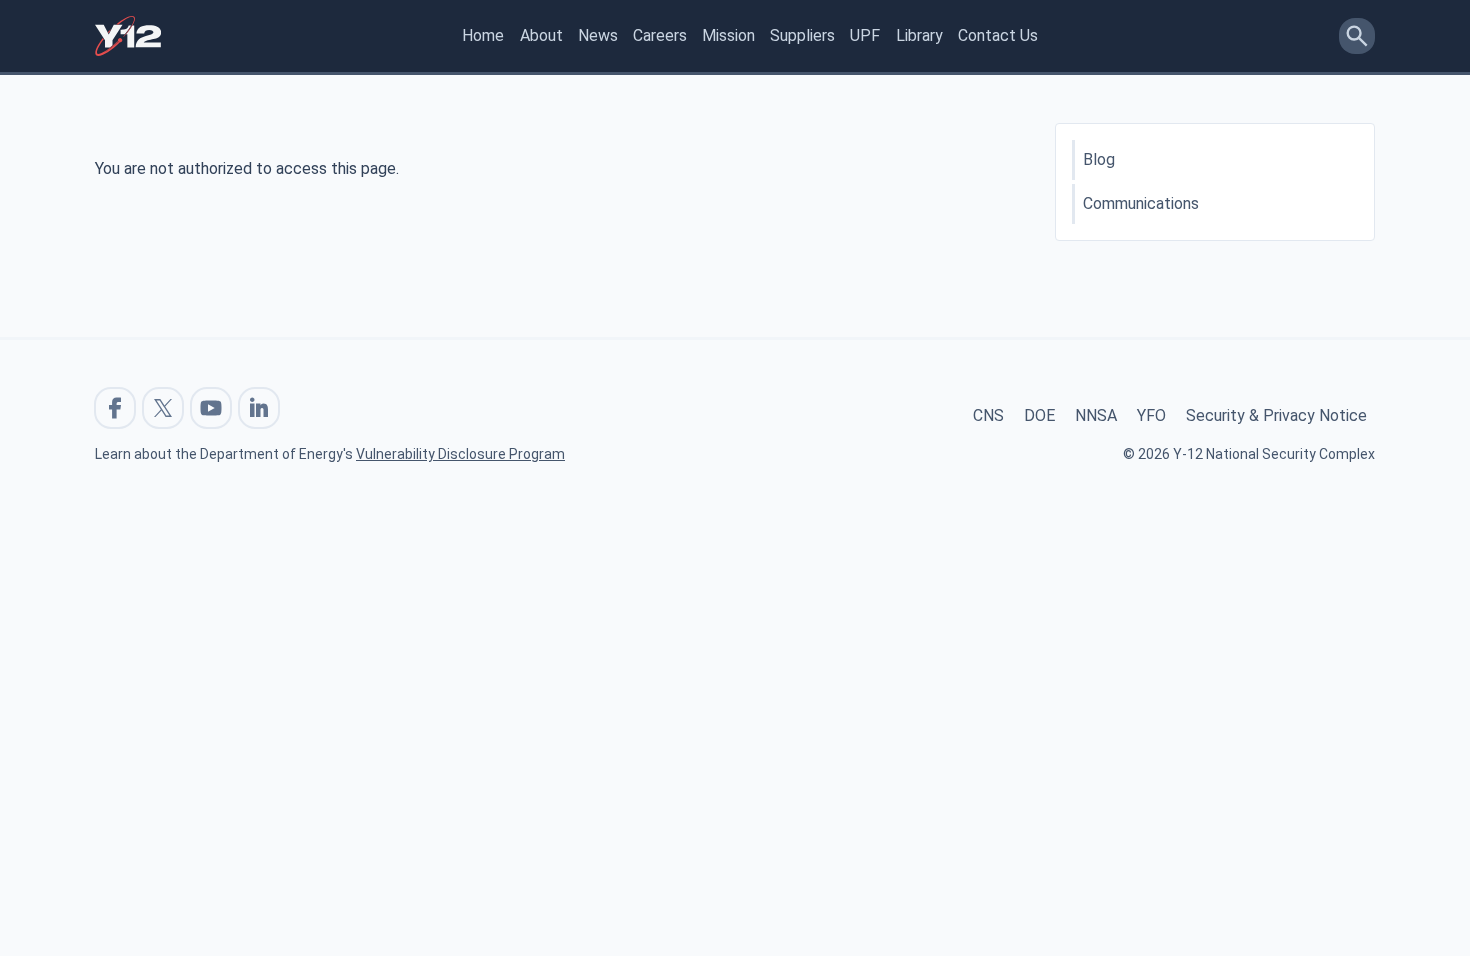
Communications (1141, 203)
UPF (865, 35)
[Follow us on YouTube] (211, 408)
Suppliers (802, 35)
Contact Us (998, 35)
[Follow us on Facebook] (115, 408)
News (598, 35)
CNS (988, 415)
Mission (728, 35)
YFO (1151, 415)
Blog (1099, 159)
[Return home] (128, 36)
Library (919, 35)
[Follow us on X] (163, 408)
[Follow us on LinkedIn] (259, 408)
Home (483, 35)
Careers (660, 35)
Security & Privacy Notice (1276, 415)
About (541, 35)
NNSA (1096, 415)
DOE (1039, 415)
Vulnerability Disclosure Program (460, 454)
